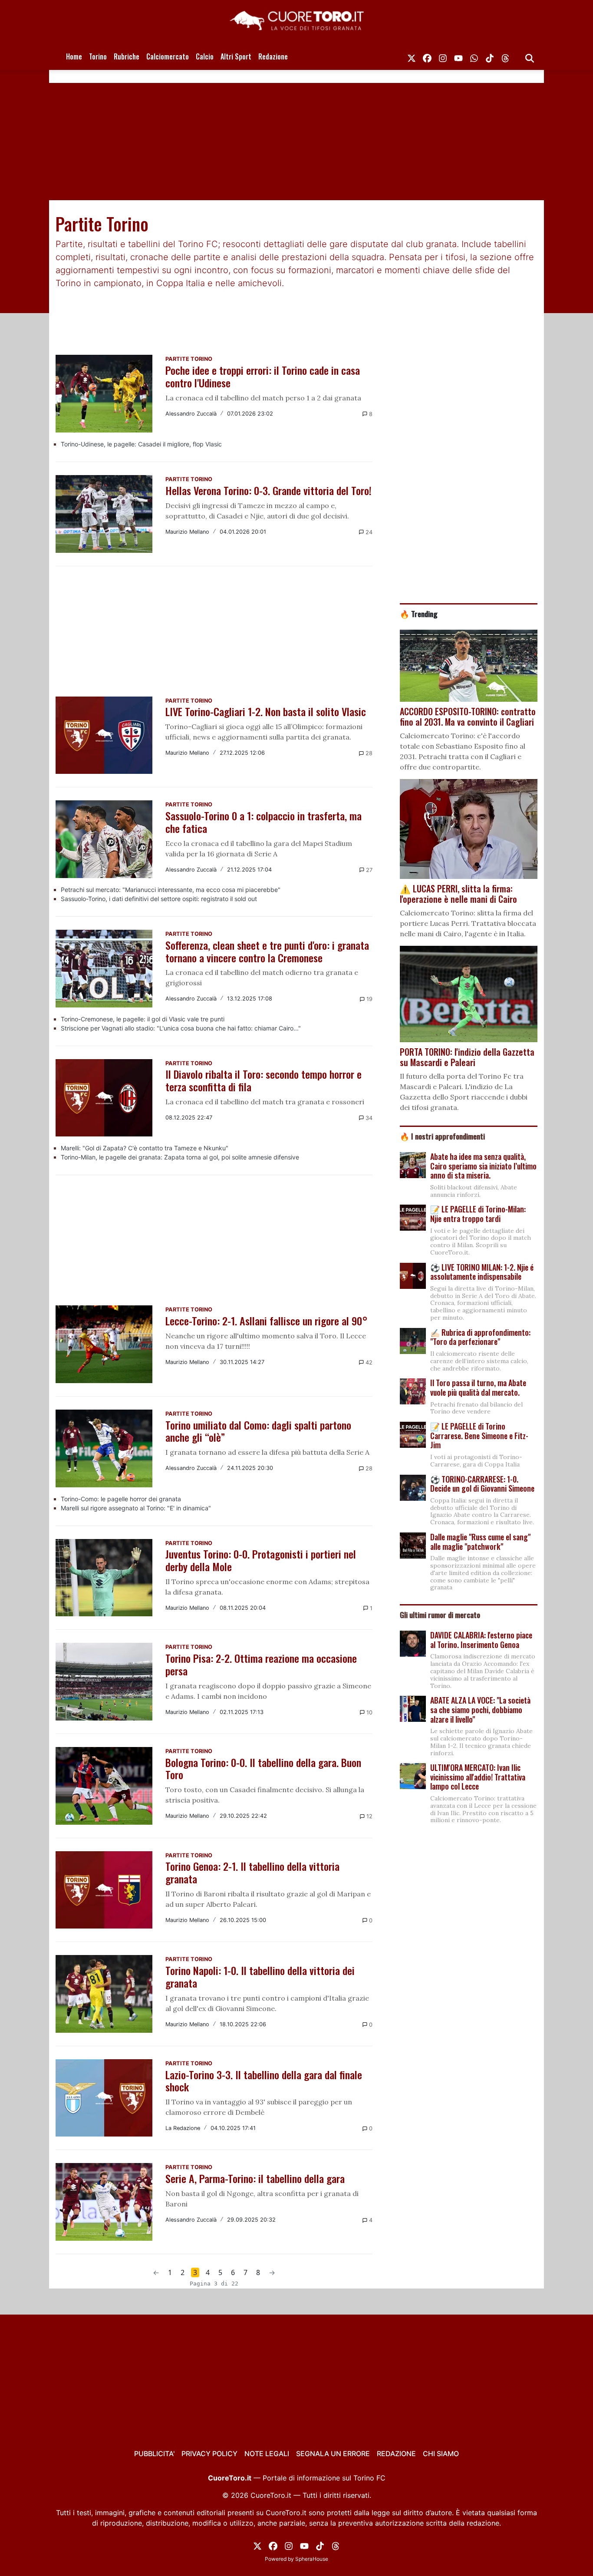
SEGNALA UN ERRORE (333, 2454)
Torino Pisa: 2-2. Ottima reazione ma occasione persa (261, 1664)
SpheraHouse (312, 2559)
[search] (530, 56)
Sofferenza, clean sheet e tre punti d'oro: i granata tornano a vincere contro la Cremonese (267, 951)
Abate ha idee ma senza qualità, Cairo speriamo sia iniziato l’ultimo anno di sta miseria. (483, 1166)
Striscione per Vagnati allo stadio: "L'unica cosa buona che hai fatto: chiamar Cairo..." (181, 1028)
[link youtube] (458, 56)
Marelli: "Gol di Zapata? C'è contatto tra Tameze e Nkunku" (145, 1148)
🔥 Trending (419, 614)
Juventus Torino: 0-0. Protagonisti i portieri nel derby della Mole (261, 1560)
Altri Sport (236, 56)
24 (368, 532)
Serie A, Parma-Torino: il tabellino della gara (255, 2178)
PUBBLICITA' (154, 2454)
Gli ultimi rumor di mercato (440, 1615)
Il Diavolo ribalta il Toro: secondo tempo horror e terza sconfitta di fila (264, 1080)
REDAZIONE (396, 2454)
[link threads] (505, 56)
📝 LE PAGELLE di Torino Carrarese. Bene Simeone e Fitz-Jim (479, 1435)
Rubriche (127, 56)
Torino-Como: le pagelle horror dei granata (121, 1499)
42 (368, 1362)
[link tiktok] (490, 56)
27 (368, 870)
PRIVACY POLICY (209, 2454)
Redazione (273, 56)
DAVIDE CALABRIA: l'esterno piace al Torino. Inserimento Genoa (481, 1640)
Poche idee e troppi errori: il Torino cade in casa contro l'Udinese (263, 376)
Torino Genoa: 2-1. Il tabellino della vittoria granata (252, 1872)
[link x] (412, 56)
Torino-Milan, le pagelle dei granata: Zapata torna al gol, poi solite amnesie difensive (180, 1157)
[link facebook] (427, 56)
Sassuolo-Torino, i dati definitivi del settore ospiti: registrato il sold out (159, 899)
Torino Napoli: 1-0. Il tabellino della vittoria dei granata (260, 1977)
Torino (98, 56)
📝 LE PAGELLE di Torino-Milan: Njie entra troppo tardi (478, 1214)
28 (368, 753)
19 (369, 999)
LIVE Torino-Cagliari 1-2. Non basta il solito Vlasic (266, 711)
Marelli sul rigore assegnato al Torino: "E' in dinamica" (136, 1508)
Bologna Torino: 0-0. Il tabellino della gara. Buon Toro (263, 1769)
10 (369, 1712)
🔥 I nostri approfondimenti (442, 1136)
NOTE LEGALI (267, 2454)
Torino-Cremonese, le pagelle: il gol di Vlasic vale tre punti (143, 1019)
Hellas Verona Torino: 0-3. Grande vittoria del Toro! (268, 490)
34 (368, 1118)
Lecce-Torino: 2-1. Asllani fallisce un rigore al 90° (267, 1321)
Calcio (205, 56)
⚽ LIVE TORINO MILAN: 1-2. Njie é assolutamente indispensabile (482, 1272)
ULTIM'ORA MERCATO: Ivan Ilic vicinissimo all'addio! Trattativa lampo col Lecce (478, 1777)
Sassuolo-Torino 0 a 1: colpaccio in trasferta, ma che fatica (264, 822)
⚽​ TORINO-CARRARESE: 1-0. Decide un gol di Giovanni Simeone (482, 1484)
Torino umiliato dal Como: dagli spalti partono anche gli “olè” (258, 1431)
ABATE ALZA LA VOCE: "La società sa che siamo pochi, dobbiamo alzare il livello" (480, 1709)
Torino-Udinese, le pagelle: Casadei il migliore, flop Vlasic (141, 444)
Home (74, 56)
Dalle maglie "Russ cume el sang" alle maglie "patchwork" (480, 1542)
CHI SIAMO (441, 2454)
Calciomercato (168, 56)
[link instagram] (443, 56)
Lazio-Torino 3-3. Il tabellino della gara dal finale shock (264, 2081)
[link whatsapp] (474, 56)
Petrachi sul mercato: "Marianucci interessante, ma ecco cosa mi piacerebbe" (171, 890)
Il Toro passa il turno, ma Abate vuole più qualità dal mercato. (478, 1387)
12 (369, 1816)
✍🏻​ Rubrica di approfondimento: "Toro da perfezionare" (480, 1337)
